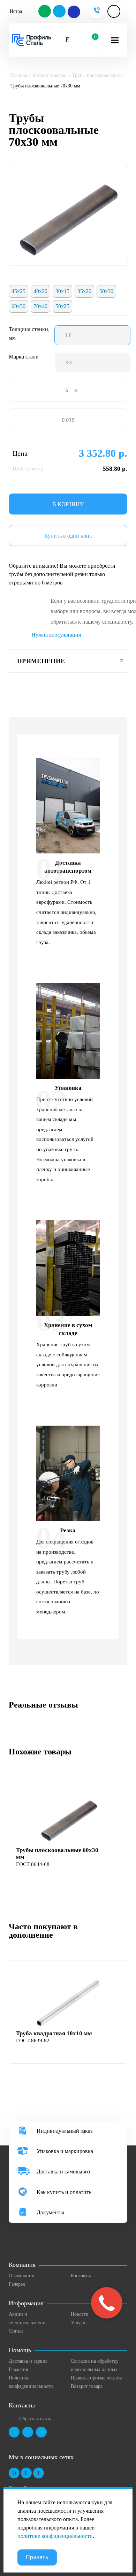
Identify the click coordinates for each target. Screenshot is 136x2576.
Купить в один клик (68, 536)
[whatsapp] (45, 12)
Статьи (16, 2331)
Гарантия (18, 2369)
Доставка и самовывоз (63, 2171)
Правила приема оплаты (96, 2378)
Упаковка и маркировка (65, 2151)
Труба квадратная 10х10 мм (54, 2033)
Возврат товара (87, 2386)
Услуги (78, 2323)
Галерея (17, 2284)
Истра (16, 11)
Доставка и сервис (28, 2361)
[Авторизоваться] (114, 11)
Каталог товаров (50, 75)
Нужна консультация (56, 635)
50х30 (106, 291)
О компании (22, 2276)
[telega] (60, 12)
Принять (37, 2557)
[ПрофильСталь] (32, 40)
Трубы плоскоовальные (96, 75)
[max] (74, 12)
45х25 (18, 291)
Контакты (81, 2276)
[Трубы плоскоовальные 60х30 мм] (69, 1818)
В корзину (68, 504)
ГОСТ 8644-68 (33, 1864)
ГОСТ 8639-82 (33, 2041)
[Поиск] (67, 40)
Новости (80, 2314)
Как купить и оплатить (64, 2192)
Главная (19, 75)
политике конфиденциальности (55, 2536)
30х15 (62, 291)
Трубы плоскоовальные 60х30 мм (57, 1854)
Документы (50, 2212)
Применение (41, 661)
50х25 (62, 306)
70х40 (40, 306)
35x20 (84, 291)
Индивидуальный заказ (65, 2131)
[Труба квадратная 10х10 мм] (69, 2001)
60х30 (18, 306)
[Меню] (115, 40)
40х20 (40, 291)
